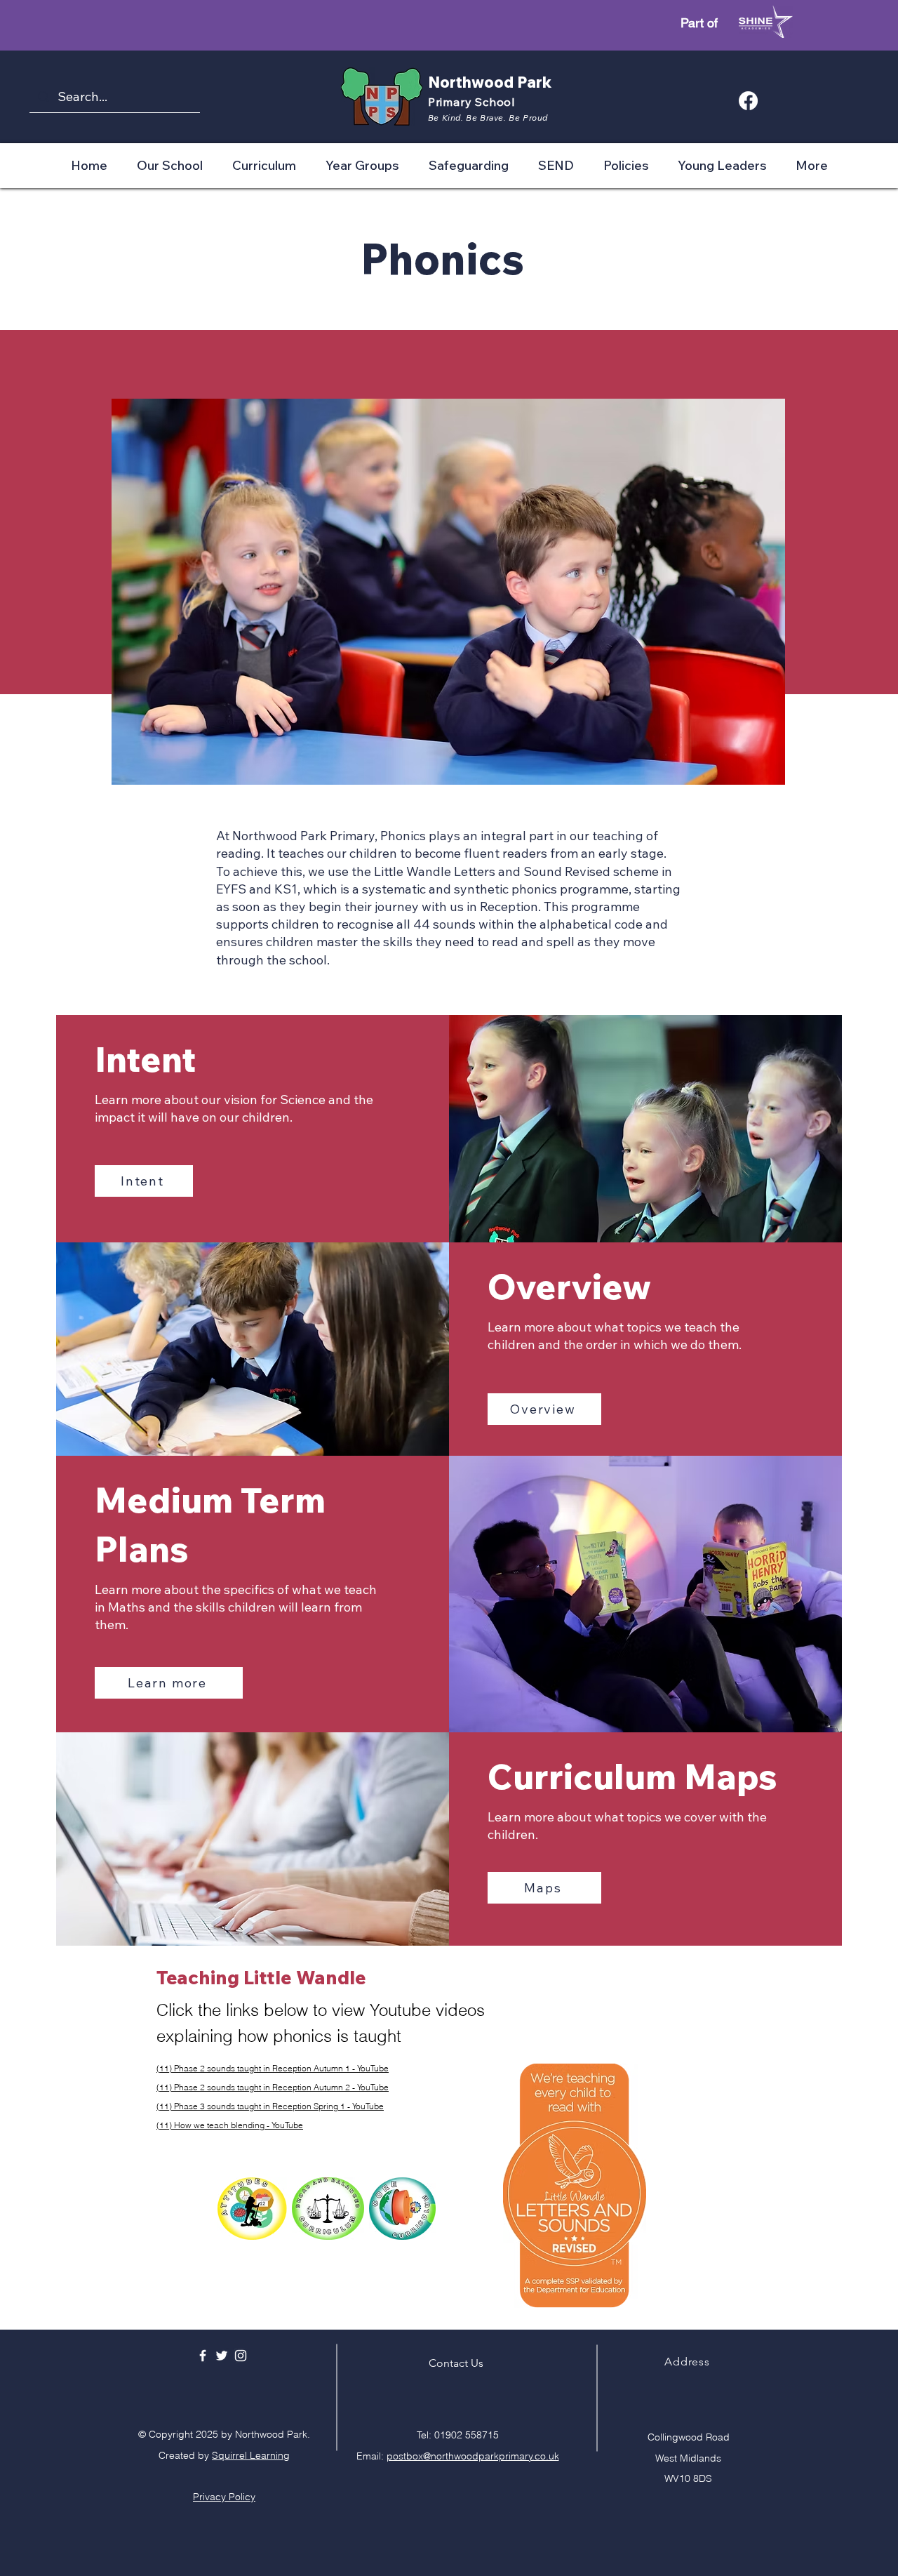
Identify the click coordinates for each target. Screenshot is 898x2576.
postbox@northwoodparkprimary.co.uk (473, 2456)
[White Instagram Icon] (241, 2356)
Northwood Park (490, 82)
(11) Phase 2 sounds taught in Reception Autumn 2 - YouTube (273, 2087)
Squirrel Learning (251, 2455)
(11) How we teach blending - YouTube (230, 2125)
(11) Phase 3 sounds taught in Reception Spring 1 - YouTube (270, 2106)
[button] (170, 165)
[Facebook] (748, 101)
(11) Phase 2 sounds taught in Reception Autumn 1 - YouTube (273, 2068)
